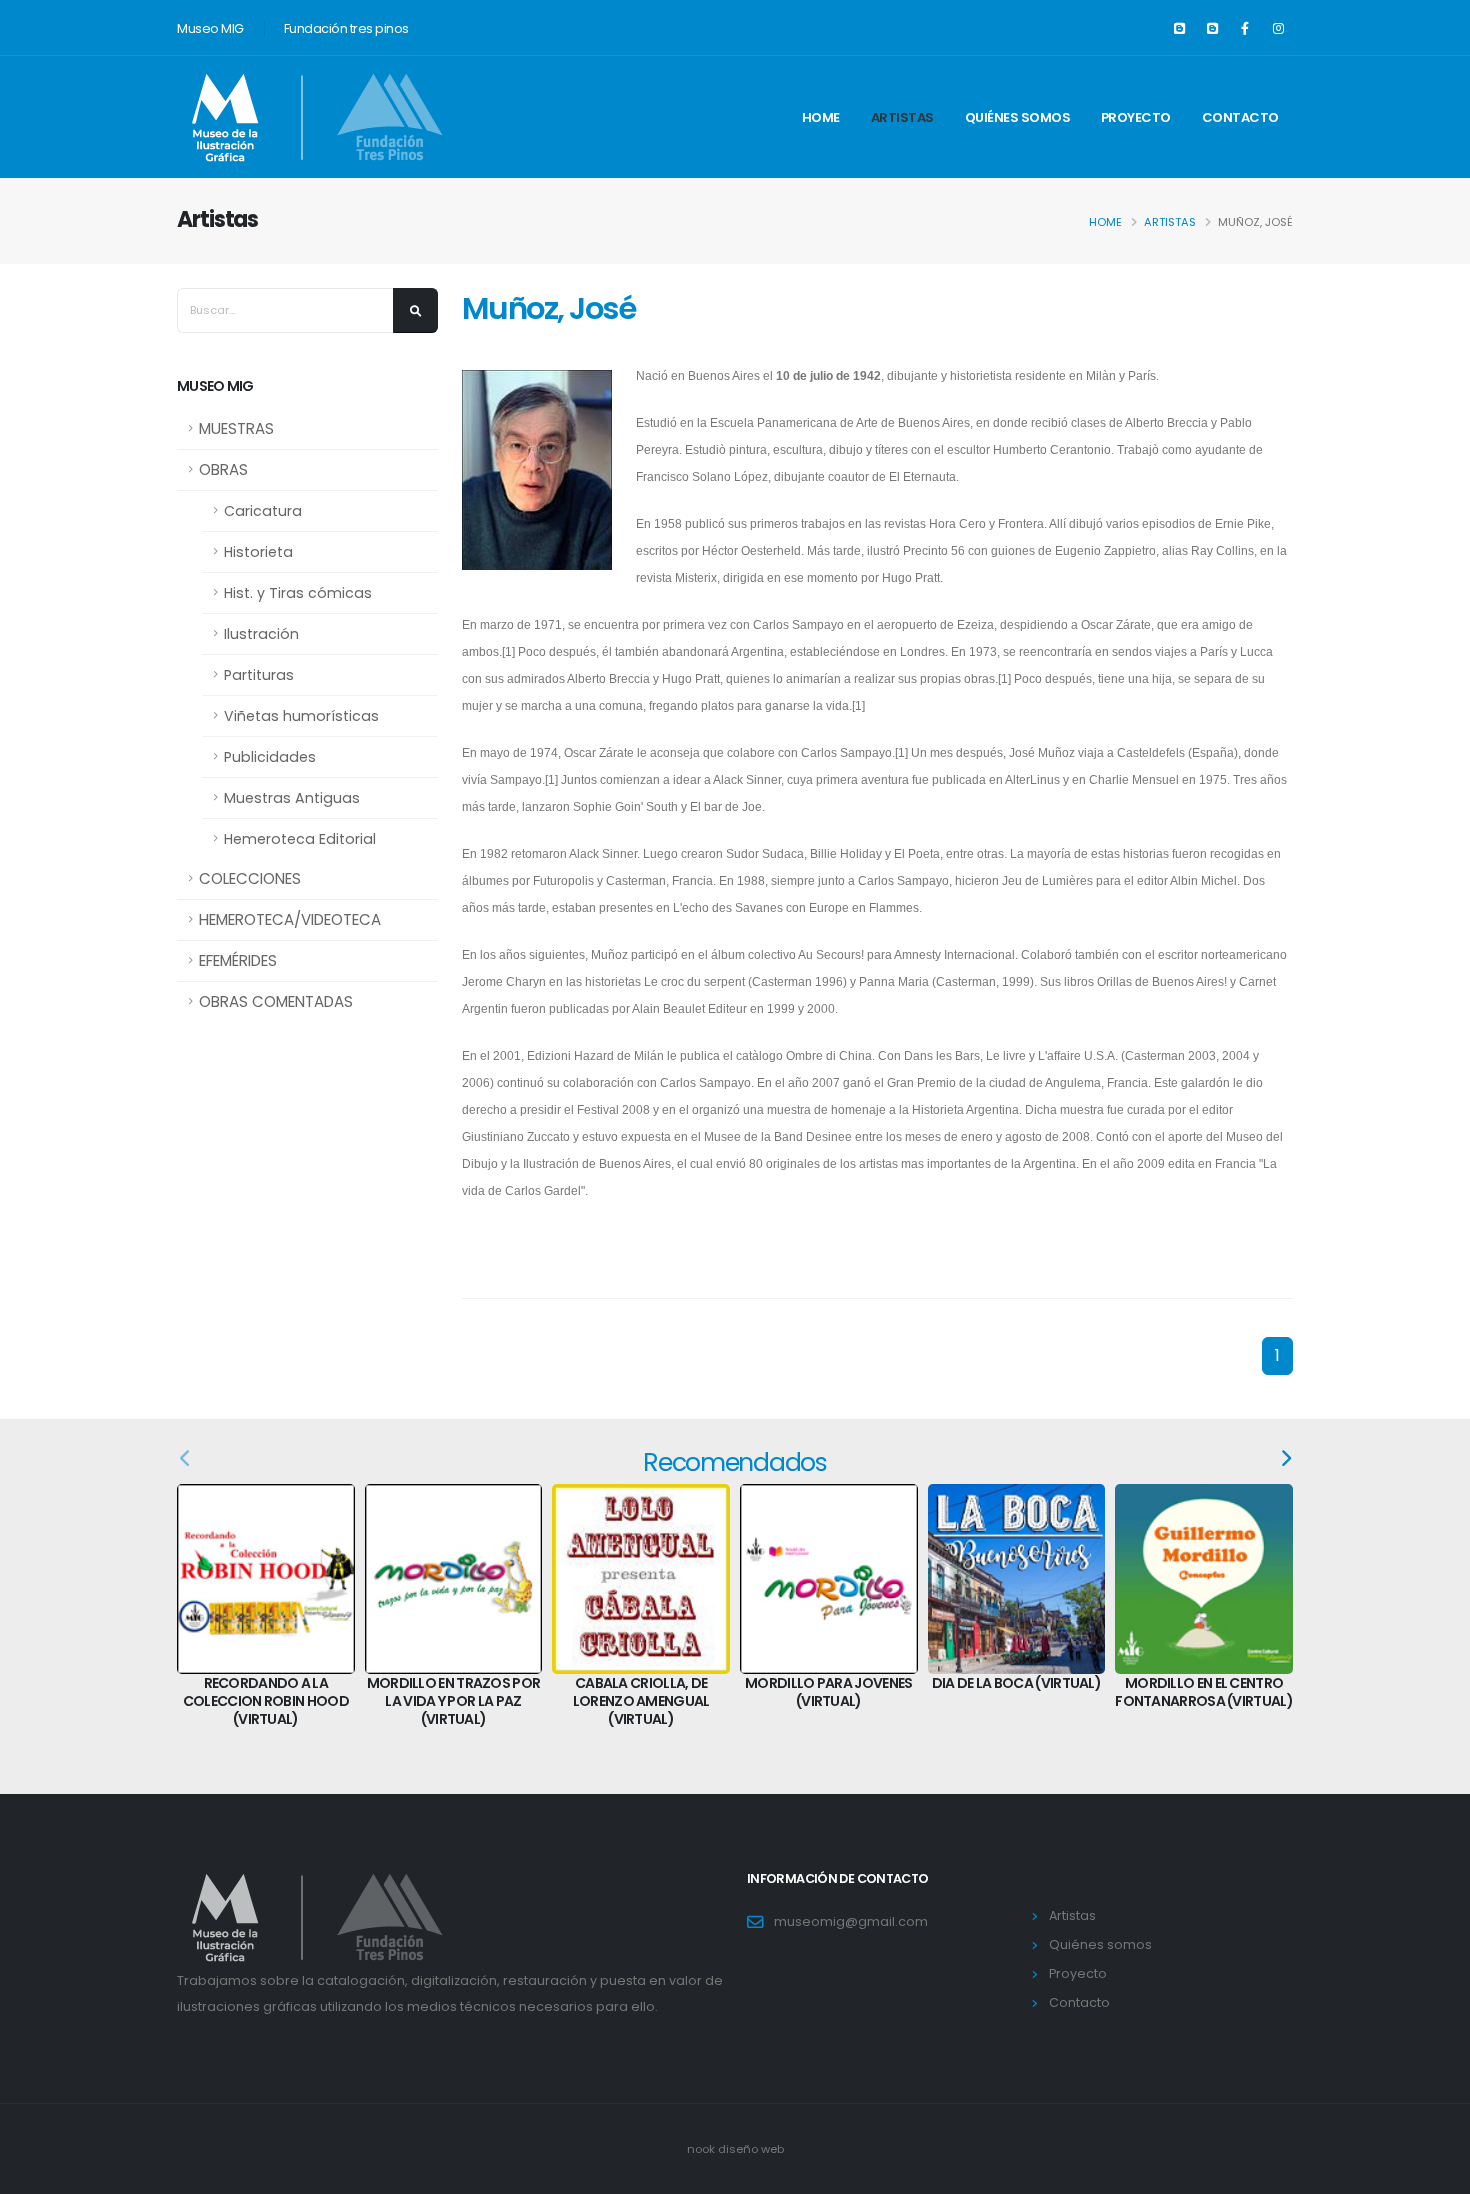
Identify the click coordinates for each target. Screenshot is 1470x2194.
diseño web (751, 2149)
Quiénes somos (1018, 117)
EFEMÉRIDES (238, 960)
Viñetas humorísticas (301, 716)
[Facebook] (1245, 29)
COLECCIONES (250, 878)
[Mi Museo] (1212, 29)
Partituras (259, 675)
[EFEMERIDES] (1179, 29)
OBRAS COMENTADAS (276, 1001)
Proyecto (1136, 117)
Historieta (258, 552)
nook (702, 2149)
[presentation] (186, 1459)
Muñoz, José (548, 308)
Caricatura (263, 511)
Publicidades (270, 757)
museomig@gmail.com (851, 1921)
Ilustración (261, 634)
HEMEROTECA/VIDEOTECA (290, 919)
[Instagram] (1278, 29)
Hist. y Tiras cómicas (298, 593)
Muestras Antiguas (292, 798)
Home (821, 117)
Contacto (1240, 117)
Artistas (902, 117)
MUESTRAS (236, 428)
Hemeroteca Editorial (300, 839)
